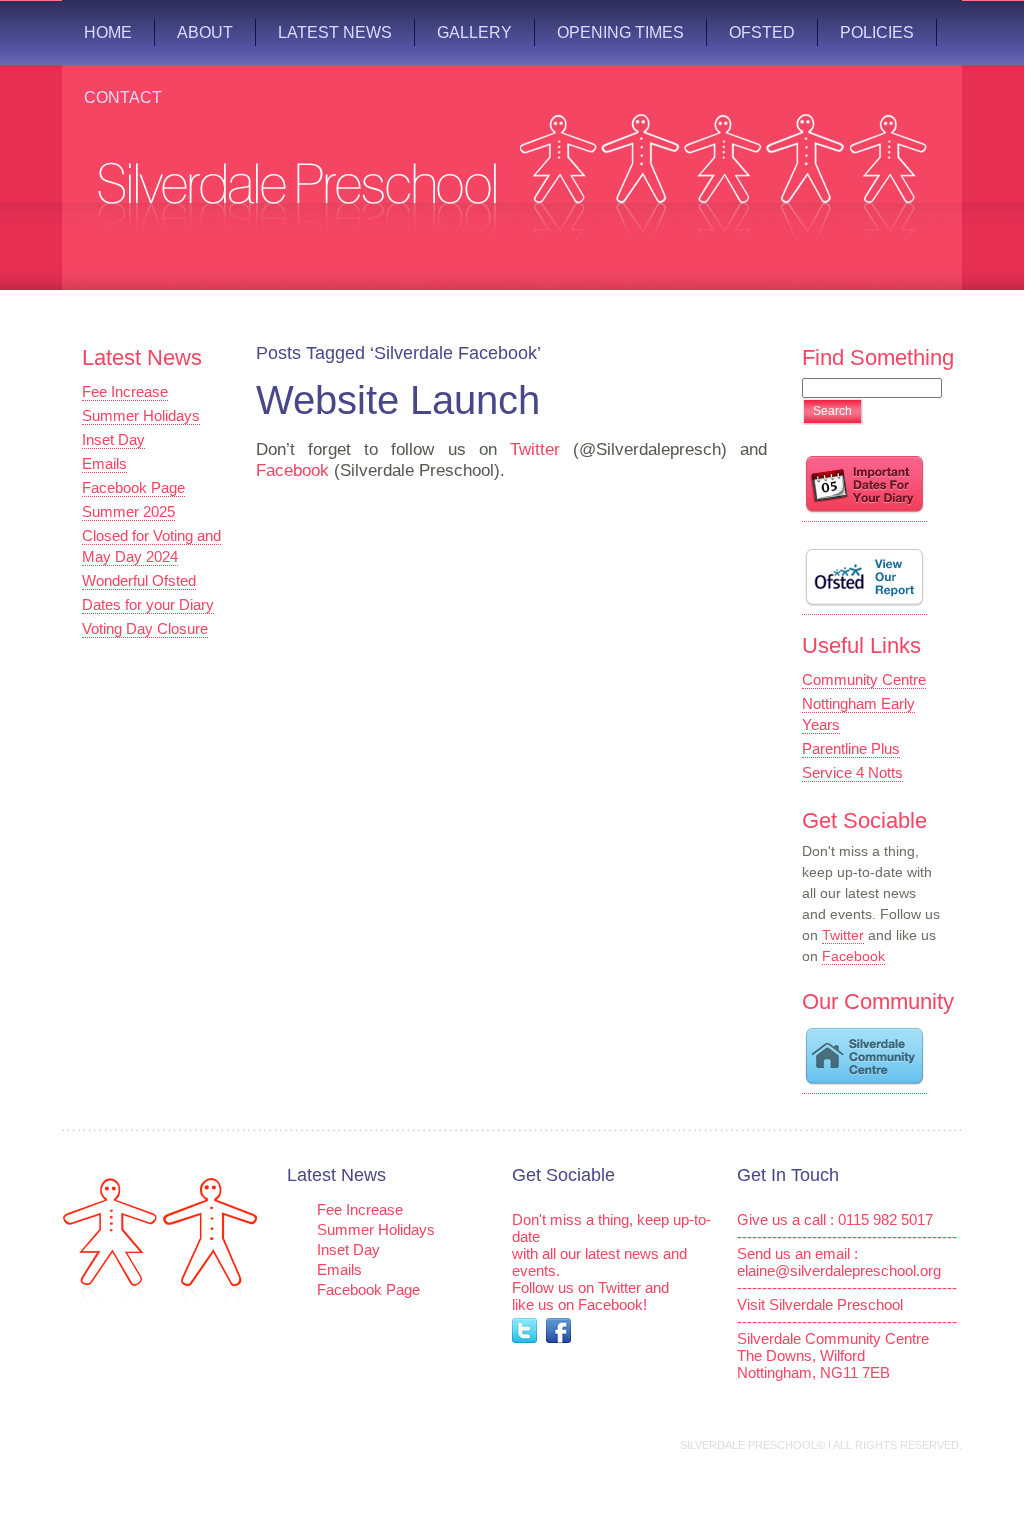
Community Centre (864, 679)
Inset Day (113, 439)
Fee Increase (125, 391)
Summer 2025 (128, 511)
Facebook (292, 470)
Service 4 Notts (852, 772)
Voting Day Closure (145, 628)
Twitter (535, 449)
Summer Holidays (141, 415)
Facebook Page (133, 487)
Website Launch (398, 400)
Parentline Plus (851, 748)
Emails (104, 463)
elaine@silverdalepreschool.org (839, 1270)
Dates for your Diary (148, 604)
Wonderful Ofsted (139, 580)
